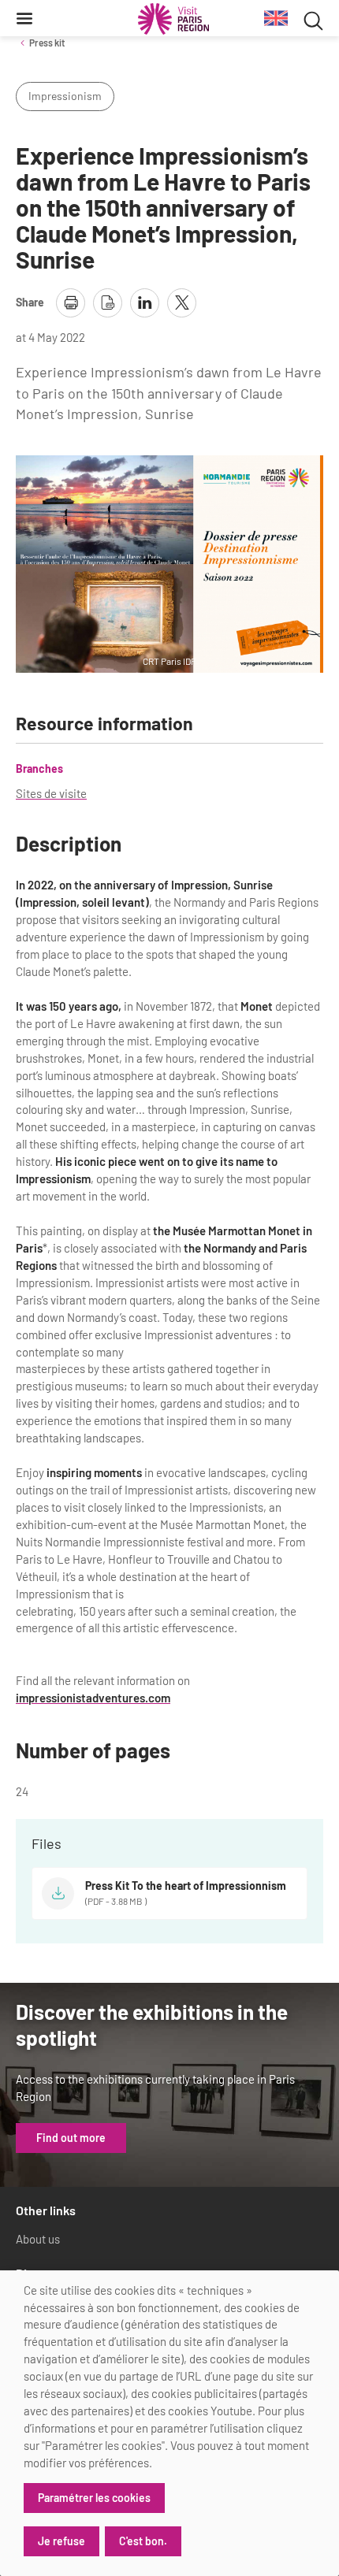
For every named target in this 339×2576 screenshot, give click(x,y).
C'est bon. (143, 2541)
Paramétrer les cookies (94, 2498)
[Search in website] (313, 19)
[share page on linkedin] (145, 303)
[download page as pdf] (108, 303)
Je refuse (61, 2541)
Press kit (47, 43)
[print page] (71, 303)
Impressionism (65, 96)
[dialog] (169, 2423)
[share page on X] (182, 303)
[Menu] (24, 18)
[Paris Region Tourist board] (173, 19)
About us (38, 2239)
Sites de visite (51, 793)
